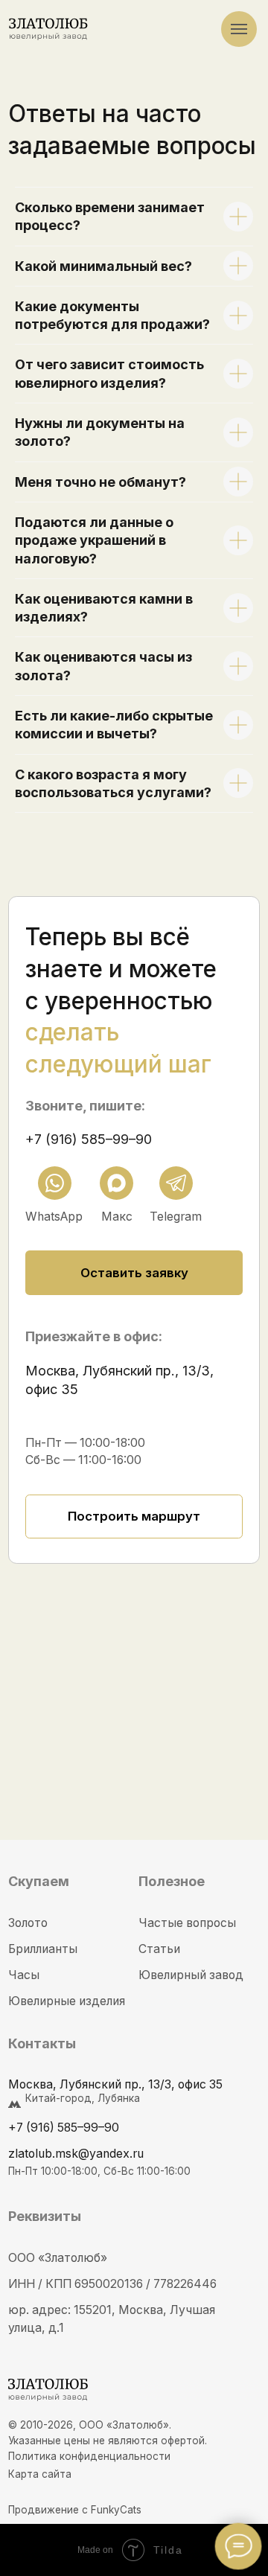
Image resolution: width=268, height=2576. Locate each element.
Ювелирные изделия (67, 2001)
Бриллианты (43, 1949)
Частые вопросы (187, 1923)
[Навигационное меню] (239, 29)
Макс (117, 1217)
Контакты (42, 2043)
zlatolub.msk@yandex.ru (76, 2154)
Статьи (159, 1949)
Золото (28, 1923)
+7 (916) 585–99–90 (89, 1139)
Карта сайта (40, 2474)
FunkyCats (116, 2510)
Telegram (176, 1217)
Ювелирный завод (191, 1975)
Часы (24, 1975)
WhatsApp (54, 1217)
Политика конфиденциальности (89, 2456)
